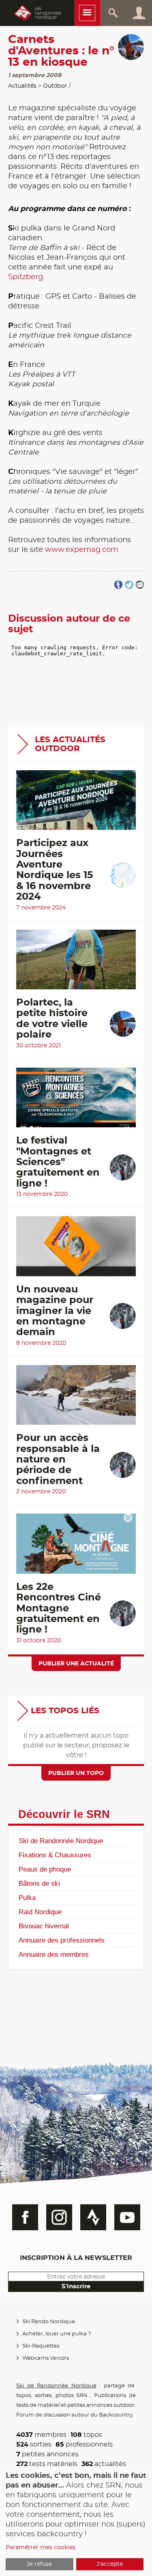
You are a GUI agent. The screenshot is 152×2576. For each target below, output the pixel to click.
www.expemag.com (82, 550)
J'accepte (110, 2564)
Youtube (127, 2217)
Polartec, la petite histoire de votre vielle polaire (52, 1019)
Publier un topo (76, 1773)
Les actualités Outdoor (70, 744)
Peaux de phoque (45, 1869)
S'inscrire (76, 2286)
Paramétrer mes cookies (41, 2548)
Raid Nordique (40, 1912)
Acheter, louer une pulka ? (57, 2334)
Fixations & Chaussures (55, 1855)
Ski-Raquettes (41, 2346)
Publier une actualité (76, 1664)
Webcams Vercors (46, 2358)
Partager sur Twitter (129, 585)
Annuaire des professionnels (62, 1940)
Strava (93, 2217)
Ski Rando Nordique (49, 2322)
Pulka (27, 1898)
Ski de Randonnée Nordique (61, 1841)
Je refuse (39, 2564)
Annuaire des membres (54, 1954)
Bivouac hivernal (44, 1926)
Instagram (59, 2217)
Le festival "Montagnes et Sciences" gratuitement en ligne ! (58, 1162)
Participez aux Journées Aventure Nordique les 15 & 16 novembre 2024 (55, 870)
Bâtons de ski (39, 1883)
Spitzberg (26, 277)
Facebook (25, 2217)
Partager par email (140, 585)
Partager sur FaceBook (119, 585)
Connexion (139, 13)
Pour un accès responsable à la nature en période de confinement (58, 1460)
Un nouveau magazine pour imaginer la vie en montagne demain (55, 1311)
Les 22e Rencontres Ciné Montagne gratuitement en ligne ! (59, 1609)
